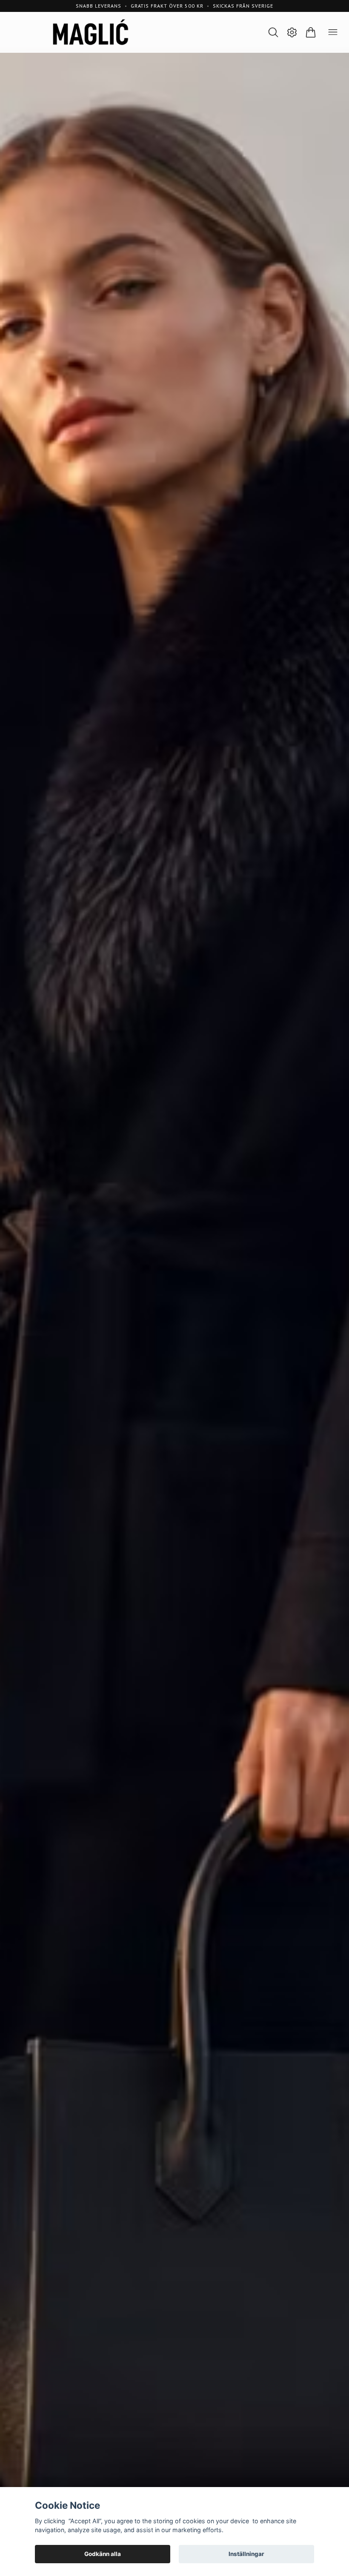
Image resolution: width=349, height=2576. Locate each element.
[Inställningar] (292, 32)
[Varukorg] (311, 32)
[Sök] (273, 32)
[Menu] (333, 32)
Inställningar (246, 2554)
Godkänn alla (103, 2554)
